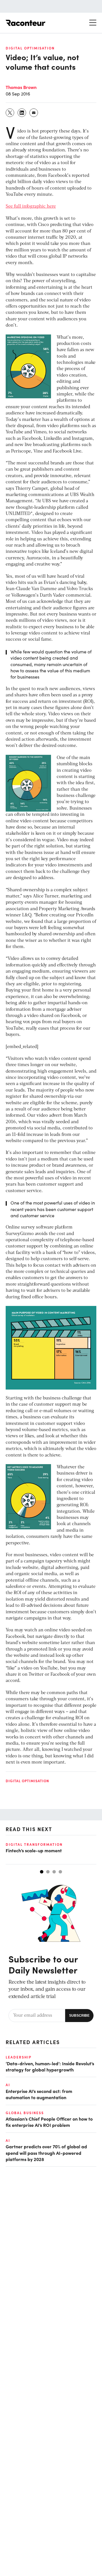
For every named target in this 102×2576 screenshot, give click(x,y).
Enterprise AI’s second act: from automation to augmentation (39, 2094)
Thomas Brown (21, 87)
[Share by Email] (34, 113)
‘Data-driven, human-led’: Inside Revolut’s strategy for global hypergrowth (50, 2066)
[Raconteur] (25, 23)
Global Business (25, 2113)
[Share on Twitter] (10, 113)
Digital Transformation (34, 1844)
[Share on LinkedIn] (22, 113)
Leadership (19, 2057)
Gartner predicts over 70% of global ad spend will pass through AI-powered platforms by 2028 (46, 2153)
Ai (8, 2085)
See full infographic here (31, 206)
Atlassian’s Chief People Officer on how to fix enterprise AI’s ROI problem (49, 2122)
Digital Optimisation (30, 48)
